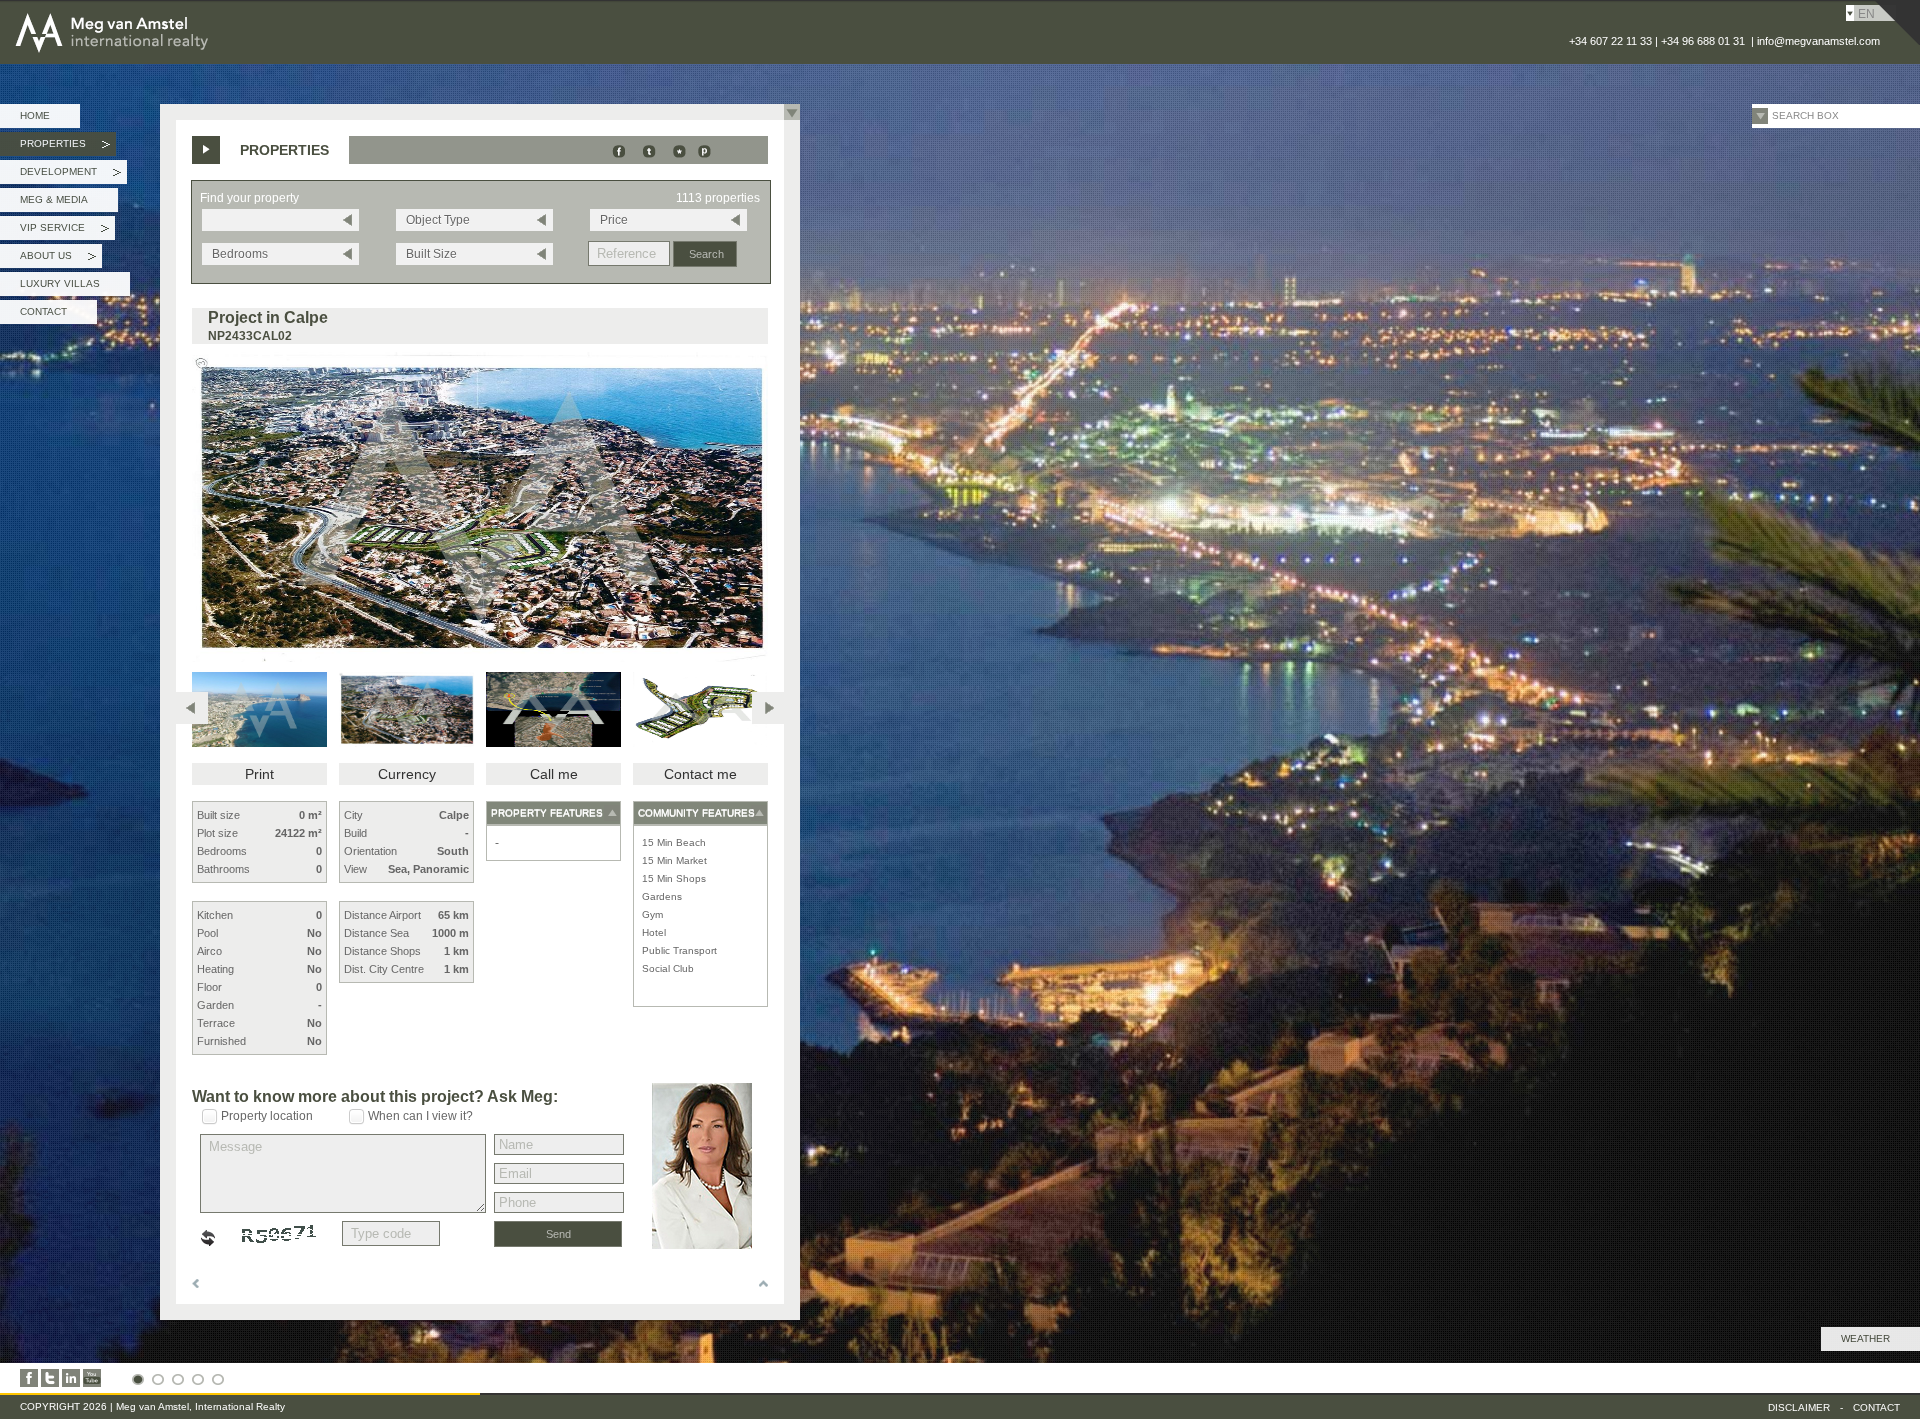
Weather (1865, 1338)
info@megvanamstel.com (1818, 41)
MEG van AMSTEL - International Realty (169, 14)
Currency (407, 774)
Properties (65, 147)
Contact (43, 311)
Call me (554, 774)
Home (35, 115)
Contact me (700, 774)
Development (70, 175)
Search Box (1805, 115)
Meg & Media (54, 199)
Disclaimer (1799, 1407)
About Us (58, 259)
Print (259, 774)
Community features (696, 812)
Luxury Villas (60, 283)
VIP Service (64, 231)
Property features (547, 812)
